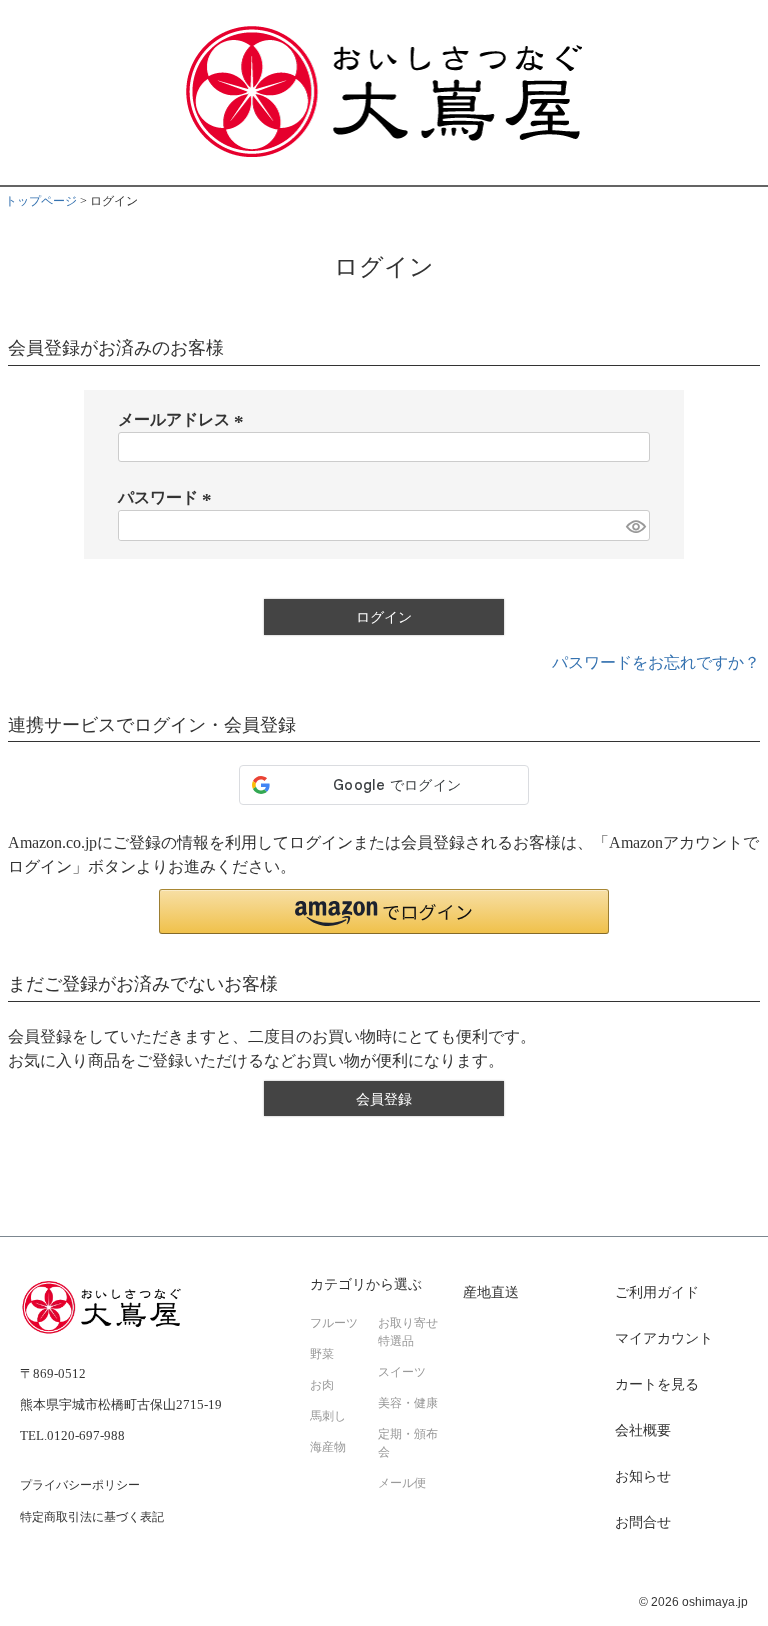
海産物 (328, 1447)
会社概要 (643, 1430)
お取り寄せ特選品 (408, 1332)
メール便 (402, 1483)
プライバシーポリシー (80, 1485)
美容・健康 (408, 1403)
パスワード (168, 497)
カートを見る (657, 1384)
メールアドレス (184, 419)
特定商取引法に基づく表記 (92, 1517)
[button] (384, 911)
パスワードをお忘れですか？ (656, 662)
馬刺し (328, 1416)
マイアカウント (664, 1338)
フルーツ (334, 1323)
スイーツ (402, 1372)
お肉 (322, 1385)
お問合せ (643, 1522)
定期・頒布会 (408, 1443)
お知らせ (643, 1476)
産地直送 (491, 1292)
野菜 (322, 1354)
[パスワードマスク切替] (635, 525)
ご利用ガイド (657, 1292)
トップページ (41, 201)
